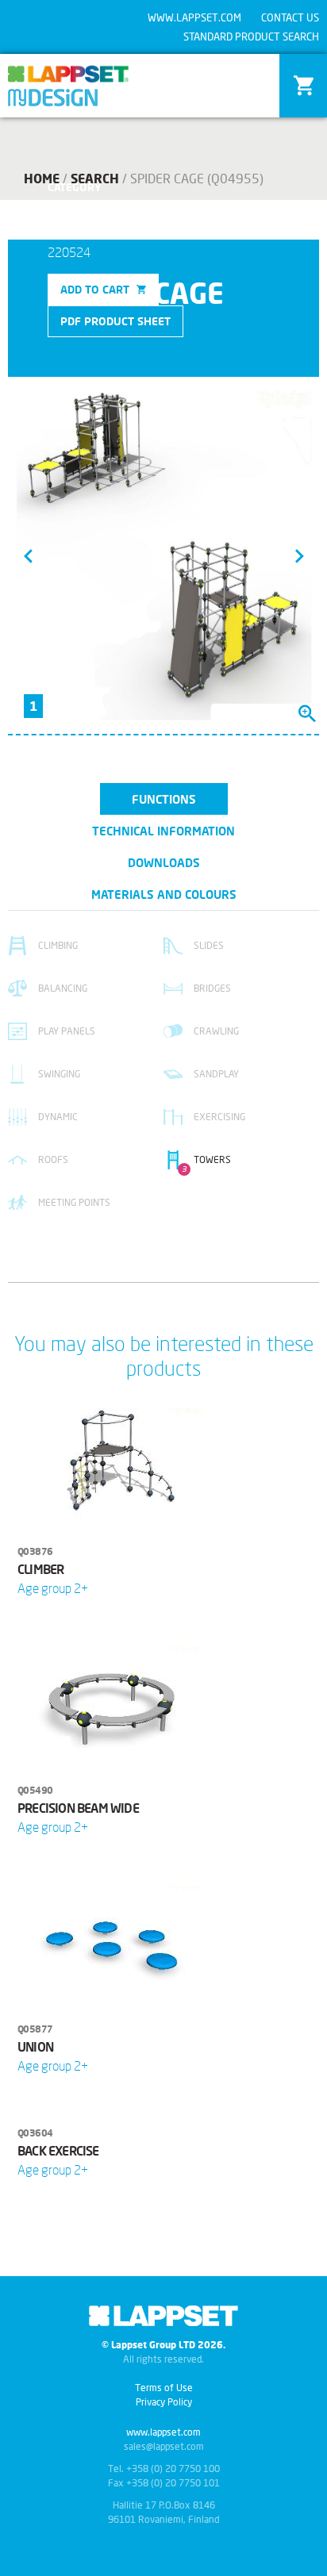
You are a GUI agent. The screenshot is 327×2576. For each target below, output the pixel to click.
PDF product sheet (115, 321)
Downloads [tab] (164, 862)
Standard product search (251, 36)
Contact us (290, 17)
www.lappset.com (194, 17)
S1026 (67, 204)
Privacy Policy (164, 2402)
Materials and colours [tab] (164, 894)
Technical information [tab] (163, 831)
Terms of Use (164, 2388)
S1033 (112, 204)
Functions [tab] (164, 799)
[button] (28, 555)
